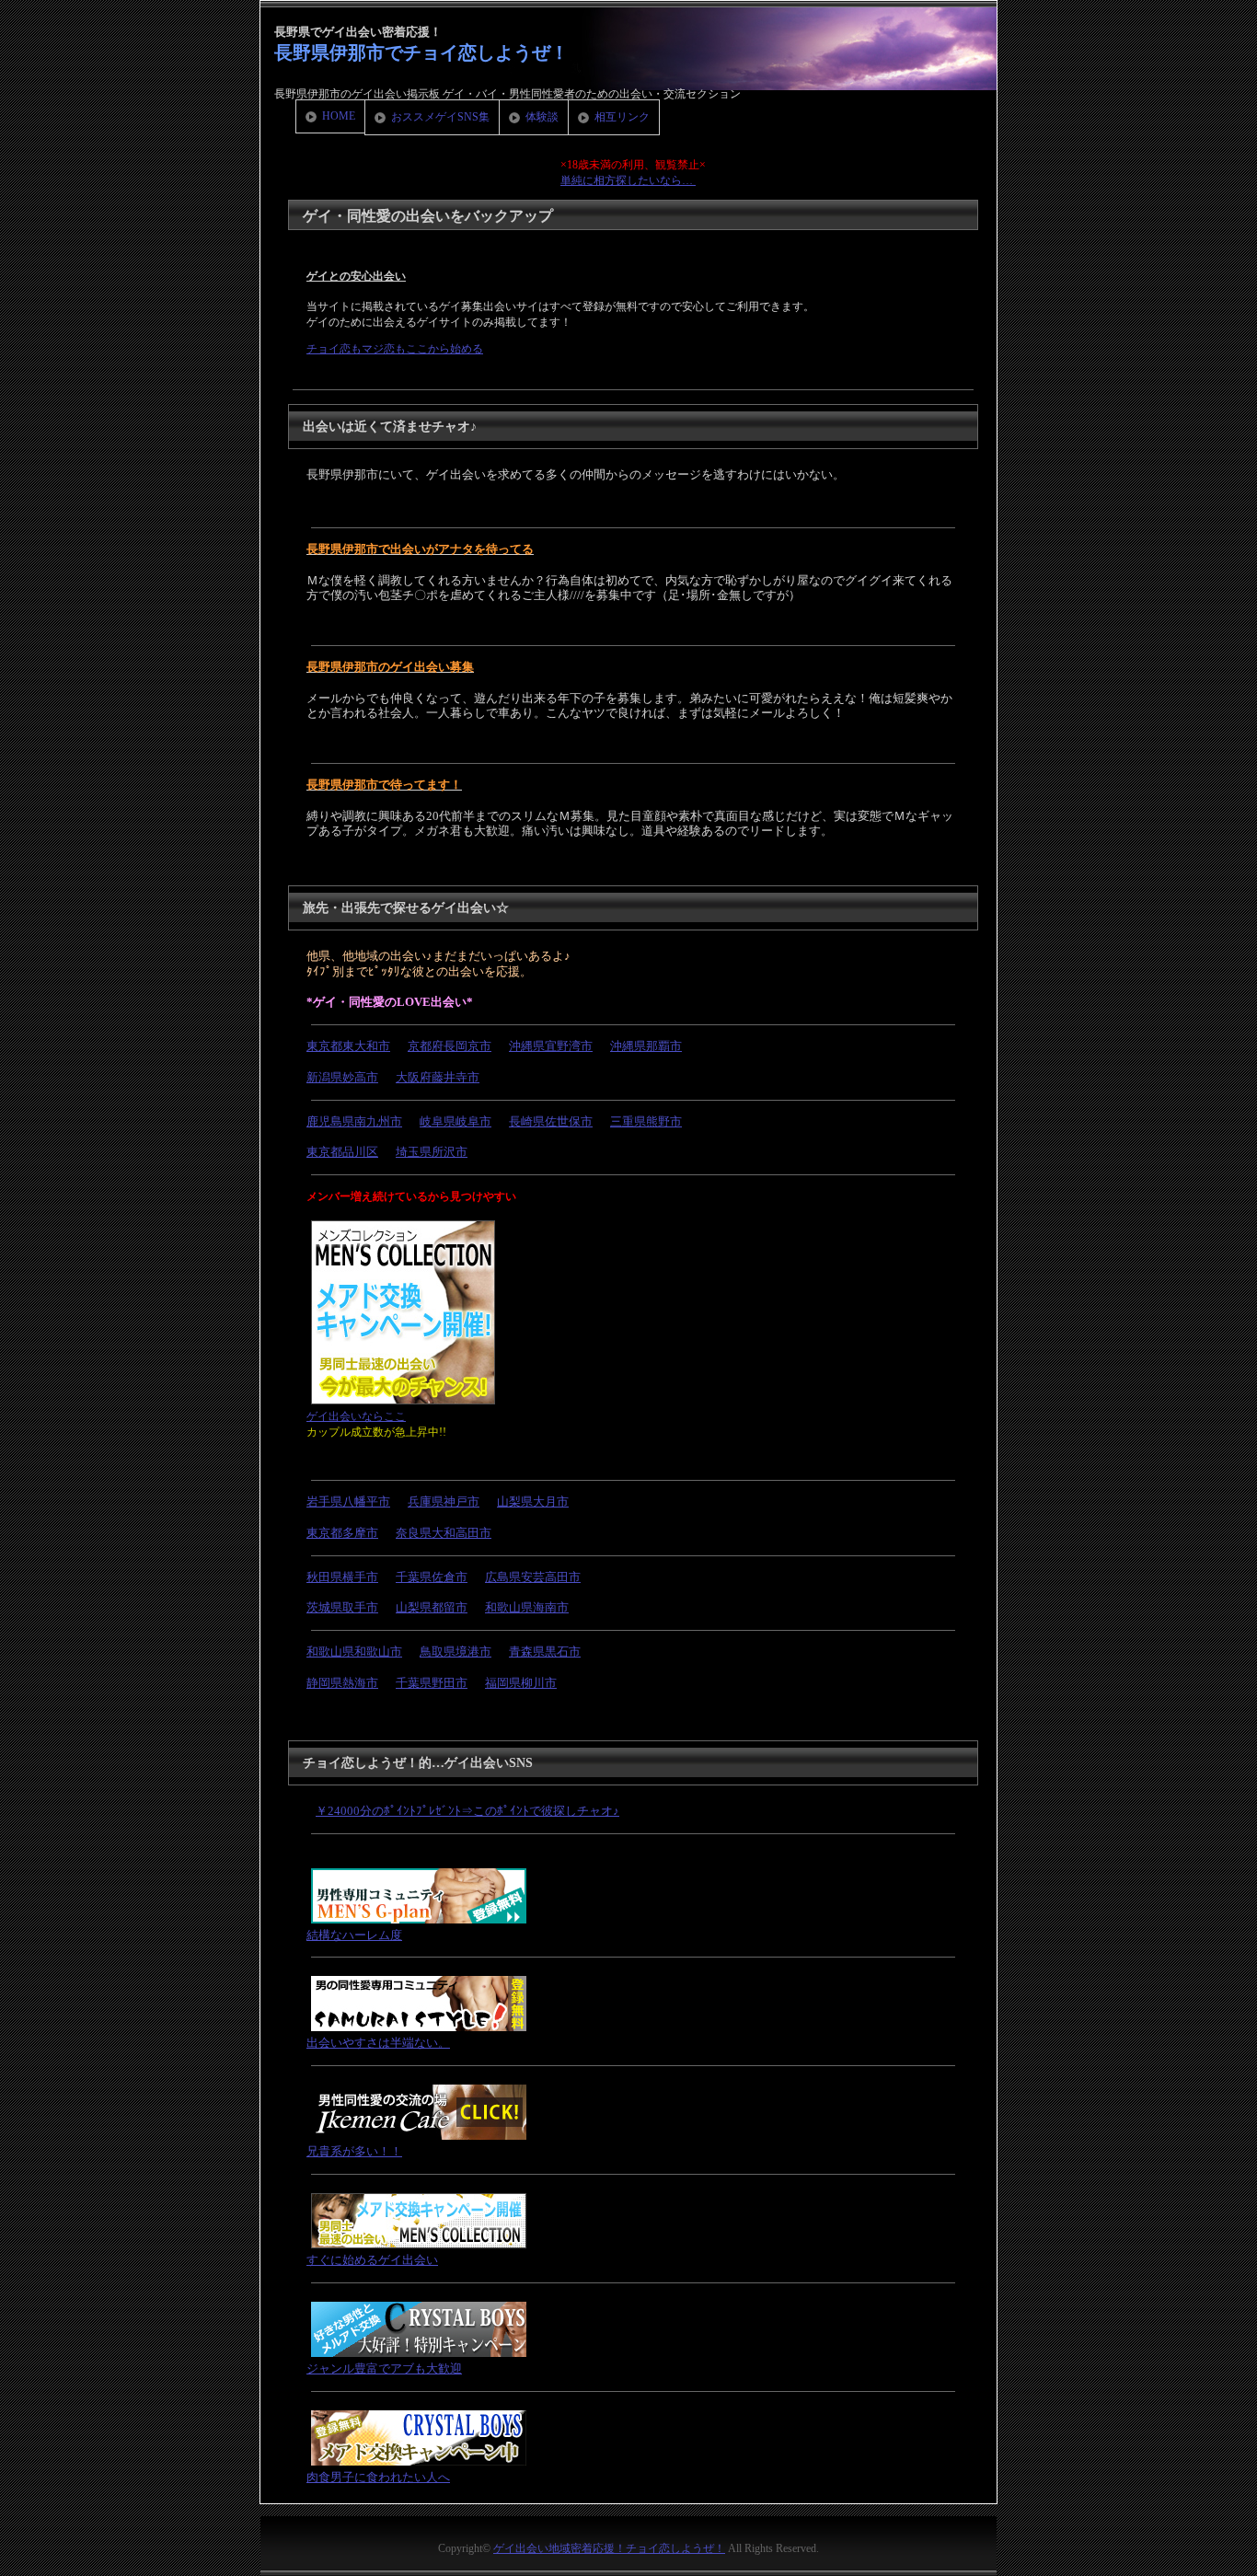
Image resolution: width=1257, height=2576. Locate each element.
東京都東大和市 (348, 1046)
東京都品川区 (342, 1152)
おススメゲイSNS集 (440, 117)
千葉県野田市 (432, 1683)
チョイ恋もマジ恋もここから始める (395, 349)
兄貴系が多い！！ (354, 2151)
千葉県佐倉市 (432, 1577)
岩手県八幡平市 (348, 1502)
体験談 (542, 117)
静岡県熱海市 (342, 1683)
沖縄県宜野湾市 (551, 1046)
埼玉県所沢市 (432, 1152)
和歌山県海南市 (527, 1607)
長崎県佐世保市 (551, 1121)
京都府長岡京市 (450, 1046)
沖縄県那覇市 (646, 1046)
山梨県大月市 (533, 1502)
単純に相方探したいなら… (628, 180)
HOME (339, 116)
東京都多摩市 (342, 1533)
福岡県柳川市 (521, 1683)
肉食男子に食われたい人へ (378, 2477)
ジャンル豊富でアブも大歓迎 (384, 2368)
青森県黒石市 (545, 1652)
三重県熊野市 (646, 1121)
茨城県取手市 (342, 1607)
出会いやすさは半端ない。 (378, 2043)
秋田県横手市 (342, 1577)
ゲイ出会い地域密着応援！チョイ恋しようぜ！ (609, 2548)
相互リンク (622, 117)
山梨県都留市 (432, 1607)
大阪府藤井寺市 (438, 1077)
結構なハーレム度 (354, 1935)
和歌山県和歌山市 (354, 1652)
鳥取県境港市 (456, 1652)
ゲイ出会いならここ (356, 1416)
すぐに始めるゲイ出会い (372, 2260)
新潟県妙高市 (342, 1077)
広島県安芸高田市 (533, 1577)
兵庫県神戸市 (444, 1502)
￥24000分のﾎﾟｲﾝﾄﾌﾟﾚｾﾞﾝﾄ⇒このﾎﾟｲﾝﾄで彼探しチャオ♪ (467, 1811)
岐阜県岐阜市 (456, 1121)
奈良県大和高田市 (444, 1533)
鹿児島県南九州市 (354, 1121)
